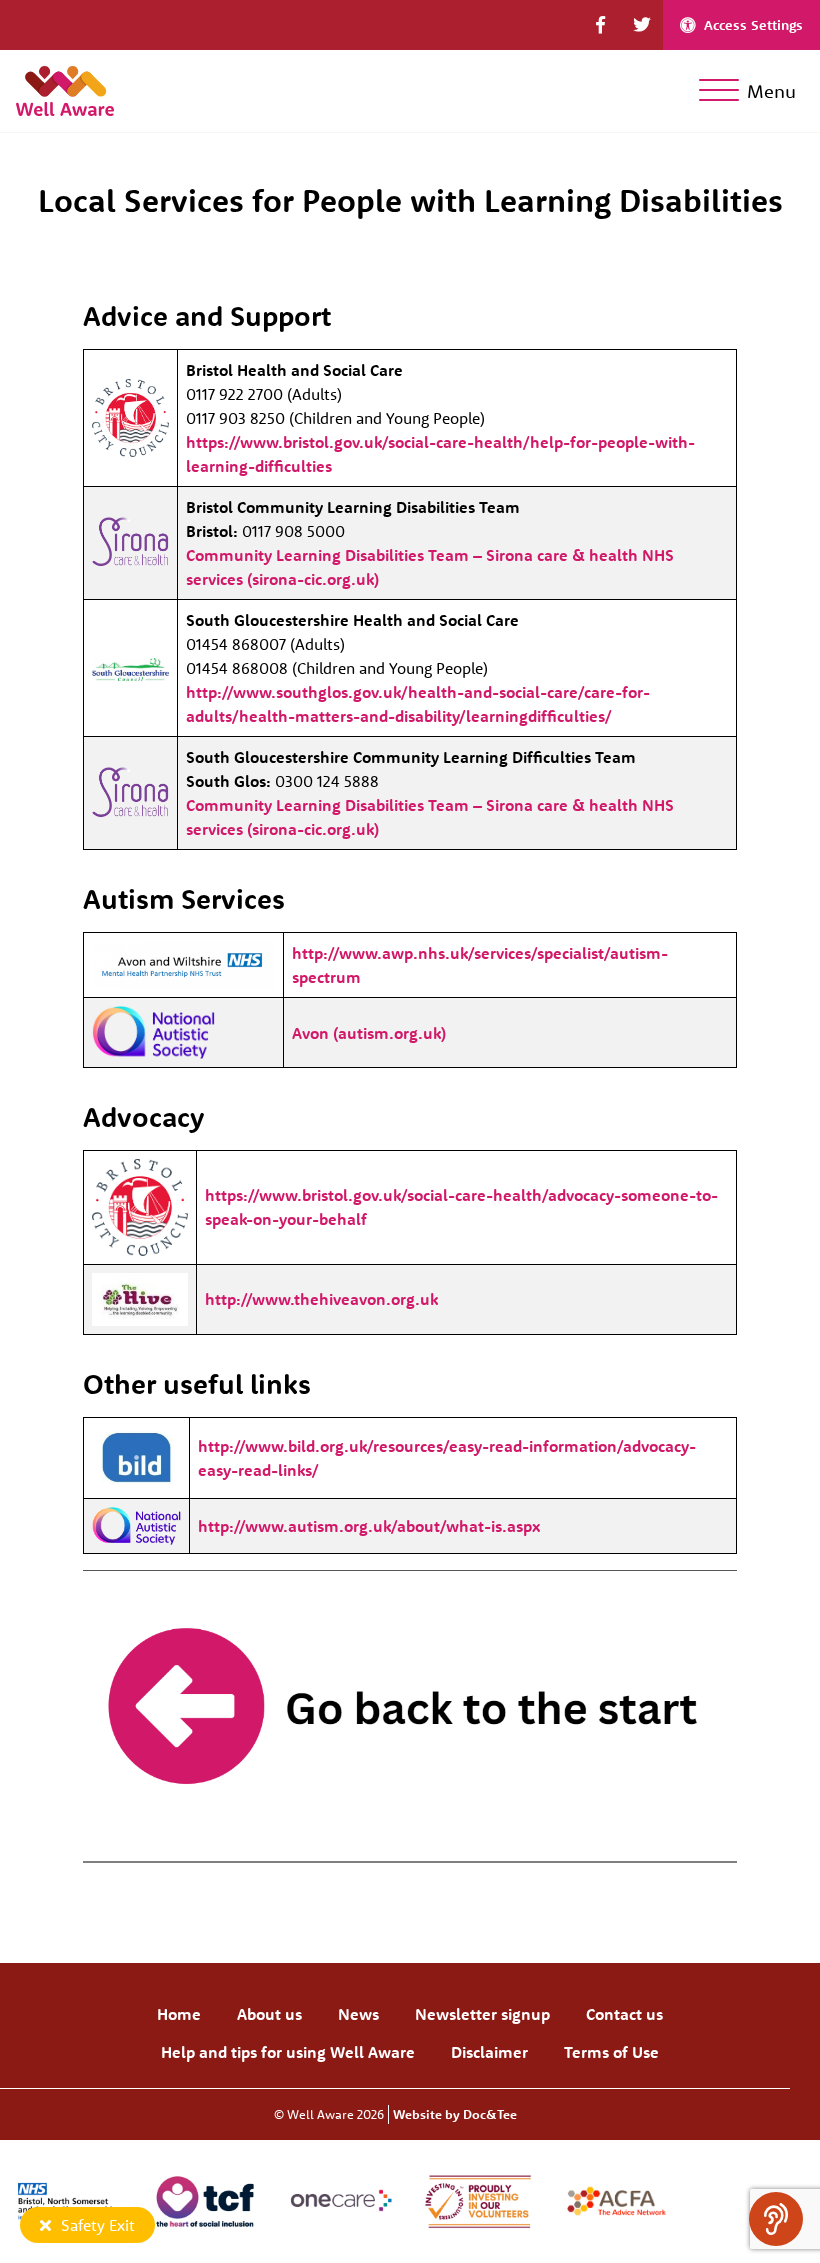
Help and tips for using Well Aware (288, 2052)
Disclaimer (489, 2052)
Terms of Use (611, 2052)
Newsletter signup (482, 2014)
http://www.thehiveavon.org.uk (321, 1299)
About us (269, 2014)
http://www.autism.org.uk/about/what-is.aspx (369, 1526)
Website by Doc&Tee (455, 2114)
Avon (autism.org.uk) (369, 1033)
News (358, 2014)
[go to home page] (65, 89)
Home (179, 2014)
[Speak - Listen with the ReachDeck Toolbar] (776, 2219)
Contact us (624, 2014)
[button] (600, 25)
